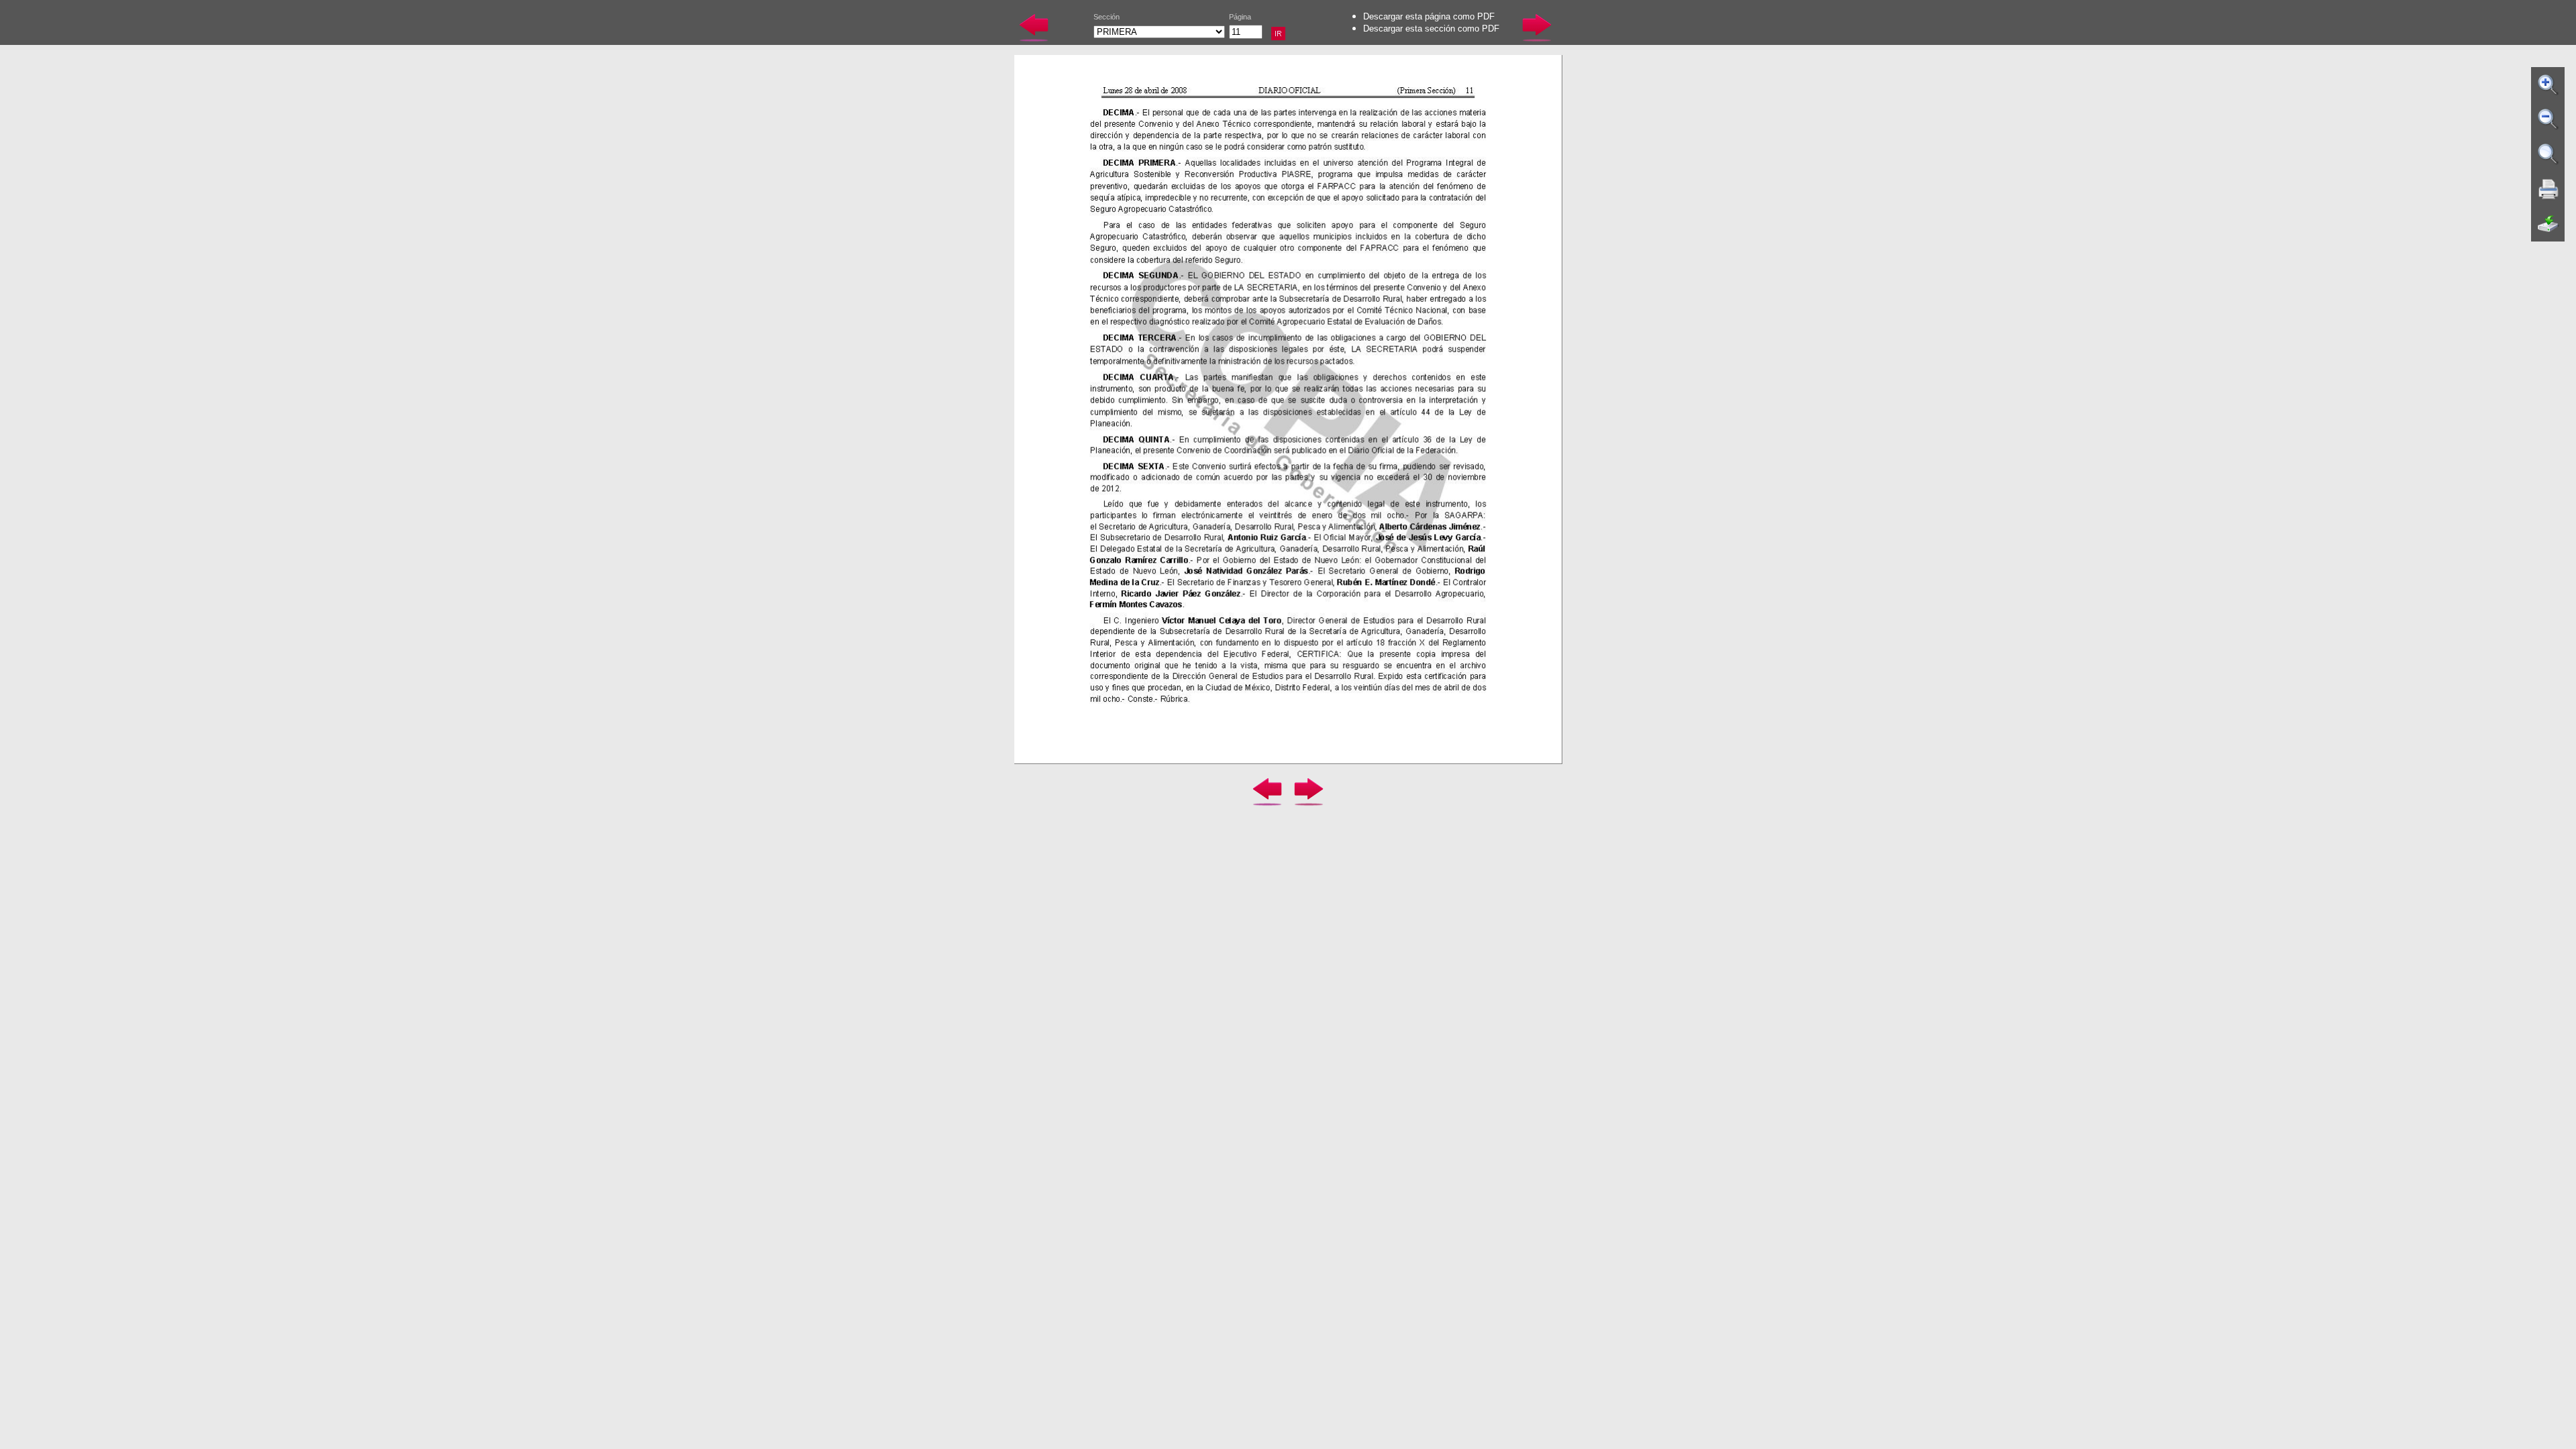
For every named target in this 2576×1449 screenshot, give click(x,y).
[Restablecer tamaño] (2548, 154)
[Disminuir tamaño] (2548, 119)
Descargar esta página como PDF (1429, 16)
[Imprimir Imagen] (2548, 189)
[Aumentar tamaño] (2548, 85)
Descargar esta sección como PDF (1431, 29)
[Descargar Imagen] (2548, 224)
